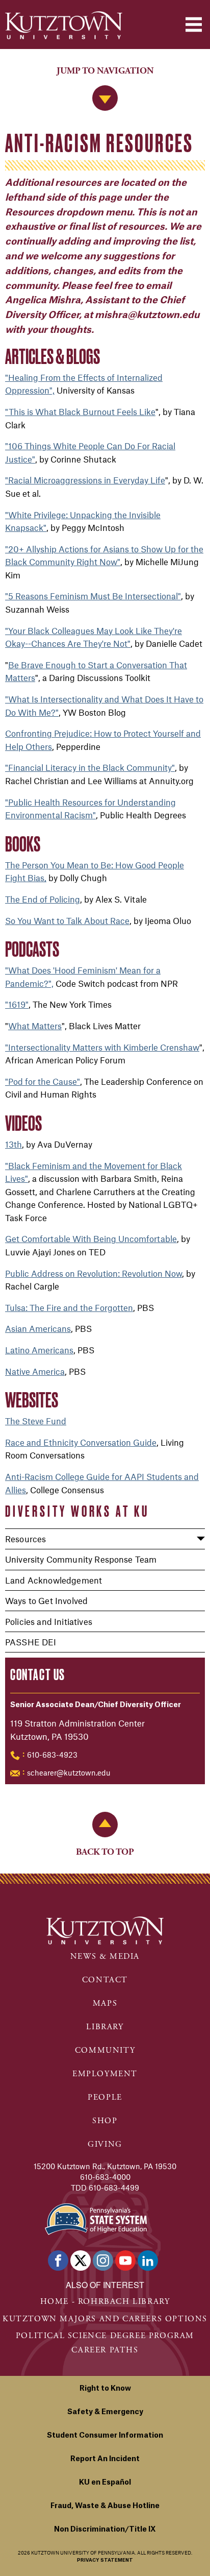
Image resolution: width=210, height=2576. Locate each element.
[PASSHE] (96, 2218)
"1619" (17, 1004)
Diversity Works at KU (77, 1511)
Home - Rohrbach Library (105, 2302)
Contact (105, 1980)
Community (105, 2050)
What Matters (35, 1026)
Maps (105, 2003)
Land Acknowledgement (54, 1580)
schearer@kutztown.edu (69, 1772)
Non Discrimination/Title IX (105, 2530)
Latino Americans (39, 1350)
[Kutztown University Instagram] (103, 2261)
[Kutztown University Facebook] (58, 2261)
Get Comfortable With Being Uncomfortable (91, 1238)
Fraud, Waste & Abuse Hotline (105, 2506)
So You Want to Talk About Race (67, 920)
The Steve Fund (36, 1421)
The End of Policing (43, 899)
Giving (105, 2144)
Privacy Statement (105, 2560)
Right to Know (105, 2389)
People (105, 2097)
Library (105, 2027)
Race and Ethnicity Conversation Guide (81, 1442)
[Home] (64, 25)
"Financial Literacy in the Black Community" (90, 767)
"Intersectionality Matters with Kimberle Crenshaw (102, 1047)
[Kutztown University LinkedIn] (148, 2261)
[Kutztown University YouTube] (125, 2261)
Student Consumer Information (105, 2436)
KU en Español (105, 2483)
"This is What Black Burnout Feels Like (80, 411)
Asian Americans (38, 1328)
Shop (105, 2121)
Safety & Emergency (105, 2412)
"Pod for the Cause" (43, 1081)
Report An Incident (105, 2459)
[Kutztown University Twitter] (81, 2261)
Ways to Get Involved (46, 1600)
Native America (35, 1371)
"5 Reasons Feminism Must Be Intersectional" (93, 596)
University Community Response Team (81, 1559)
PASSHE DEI (31, 1642)
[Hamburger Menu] (194, 25)
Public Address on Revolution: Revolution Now (94, 1273)
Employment (105, 2074)
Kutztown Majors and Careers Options (105, 2319)
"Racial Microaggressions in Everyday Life (85, 480)
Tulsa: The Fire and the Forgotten (69, 1307)
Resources (25, 1539)
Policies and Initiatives (49, 1621)
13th (14, 1144)
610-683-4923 (52, 1755)
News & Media (105, 1957)
